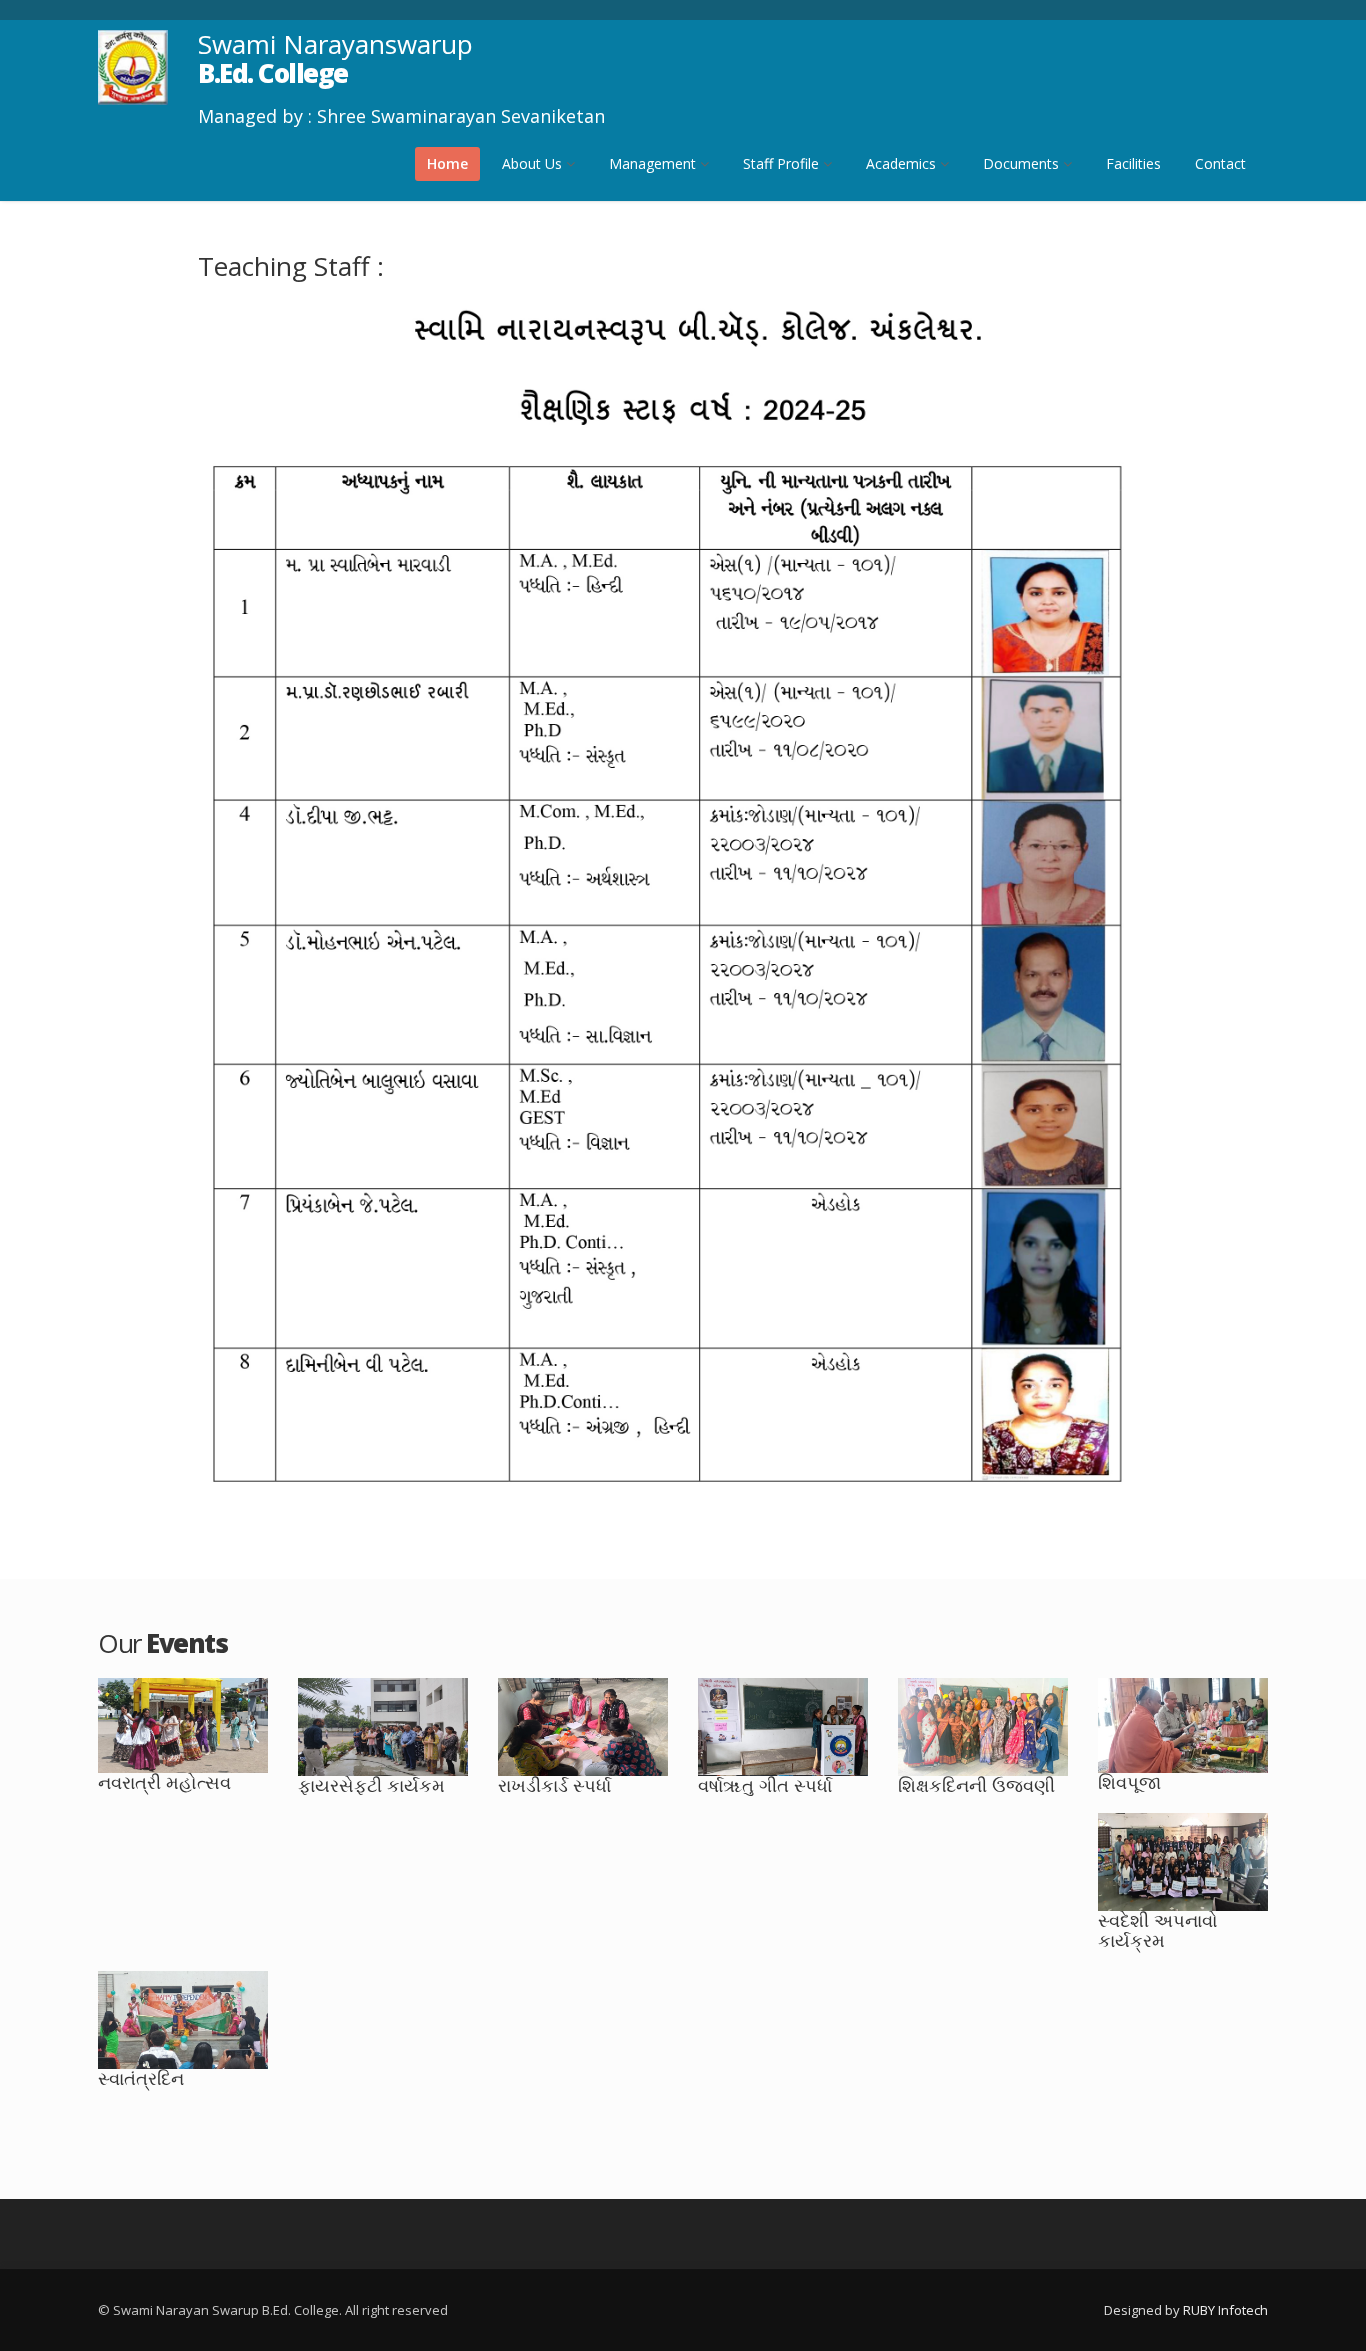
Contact (1220, 163)
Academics (903, 163)
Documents (1023, 163)
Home (447, 163)
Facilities (1133, 163)
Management (654, 163)
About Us (534, 163)
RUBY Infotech (1225, 2310)
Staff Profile (783, 163)
